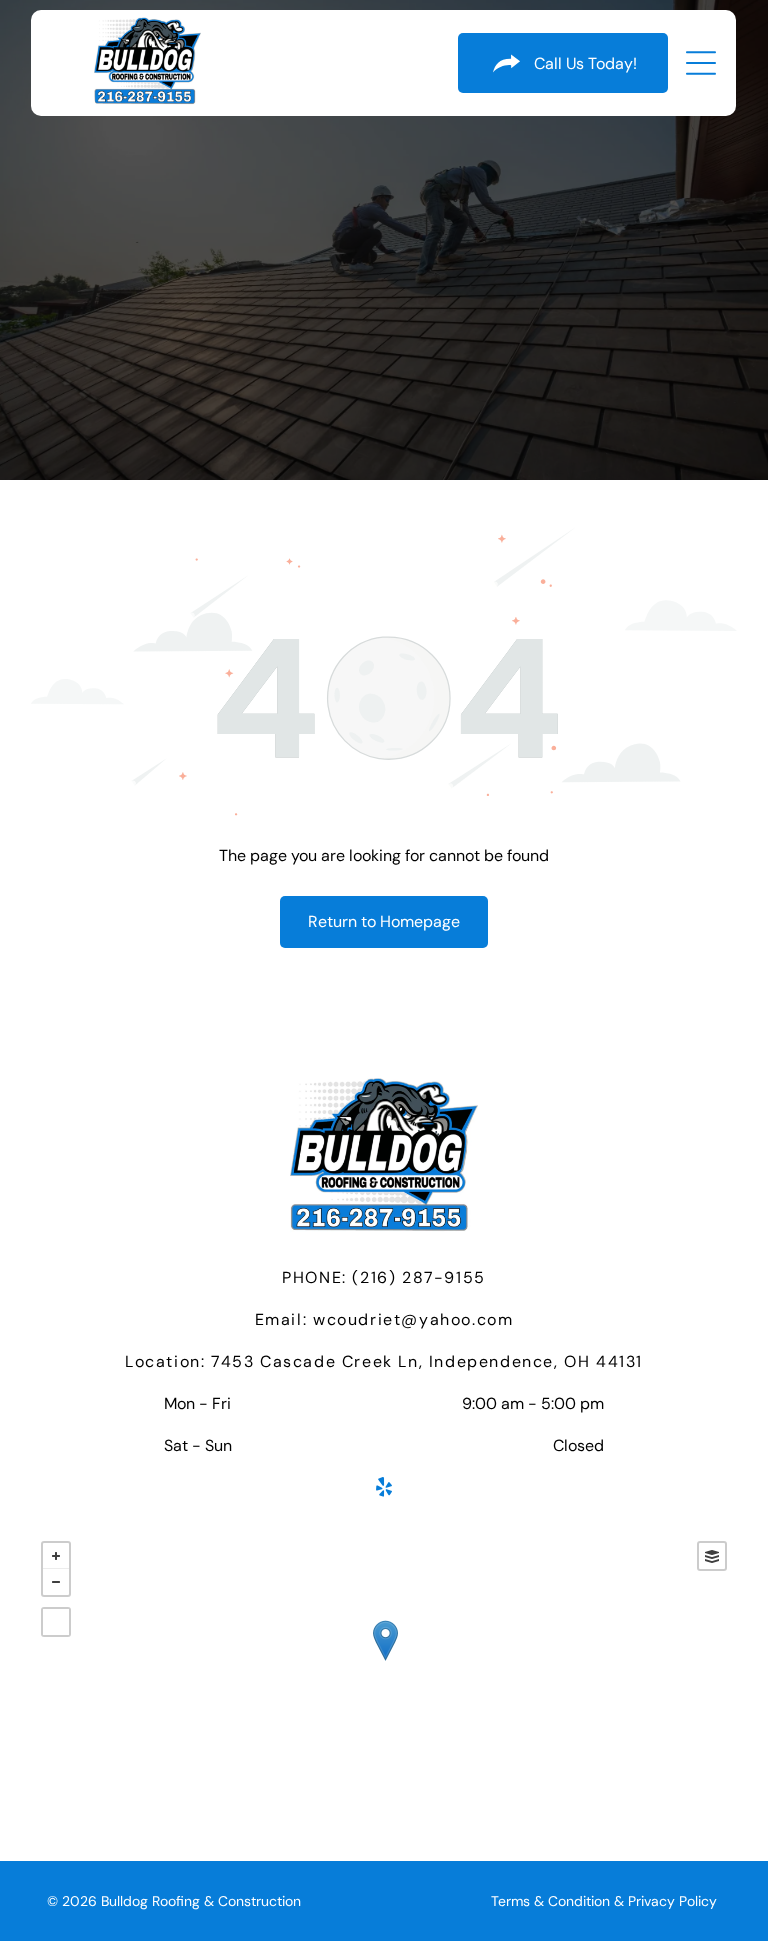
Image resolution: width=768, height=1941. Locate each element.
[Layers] (712, 1556)
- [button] (56, 1582)
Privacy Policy (672, 1901)
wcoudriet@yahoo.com (413, 1319)
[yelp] (384, 1489)
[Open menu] (701, 63)
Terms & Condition (550, 1901)
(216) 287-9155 (418, 1277)
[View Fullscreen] (56, 1622)
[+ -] (384, 1661)
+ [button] (56, 1556)
